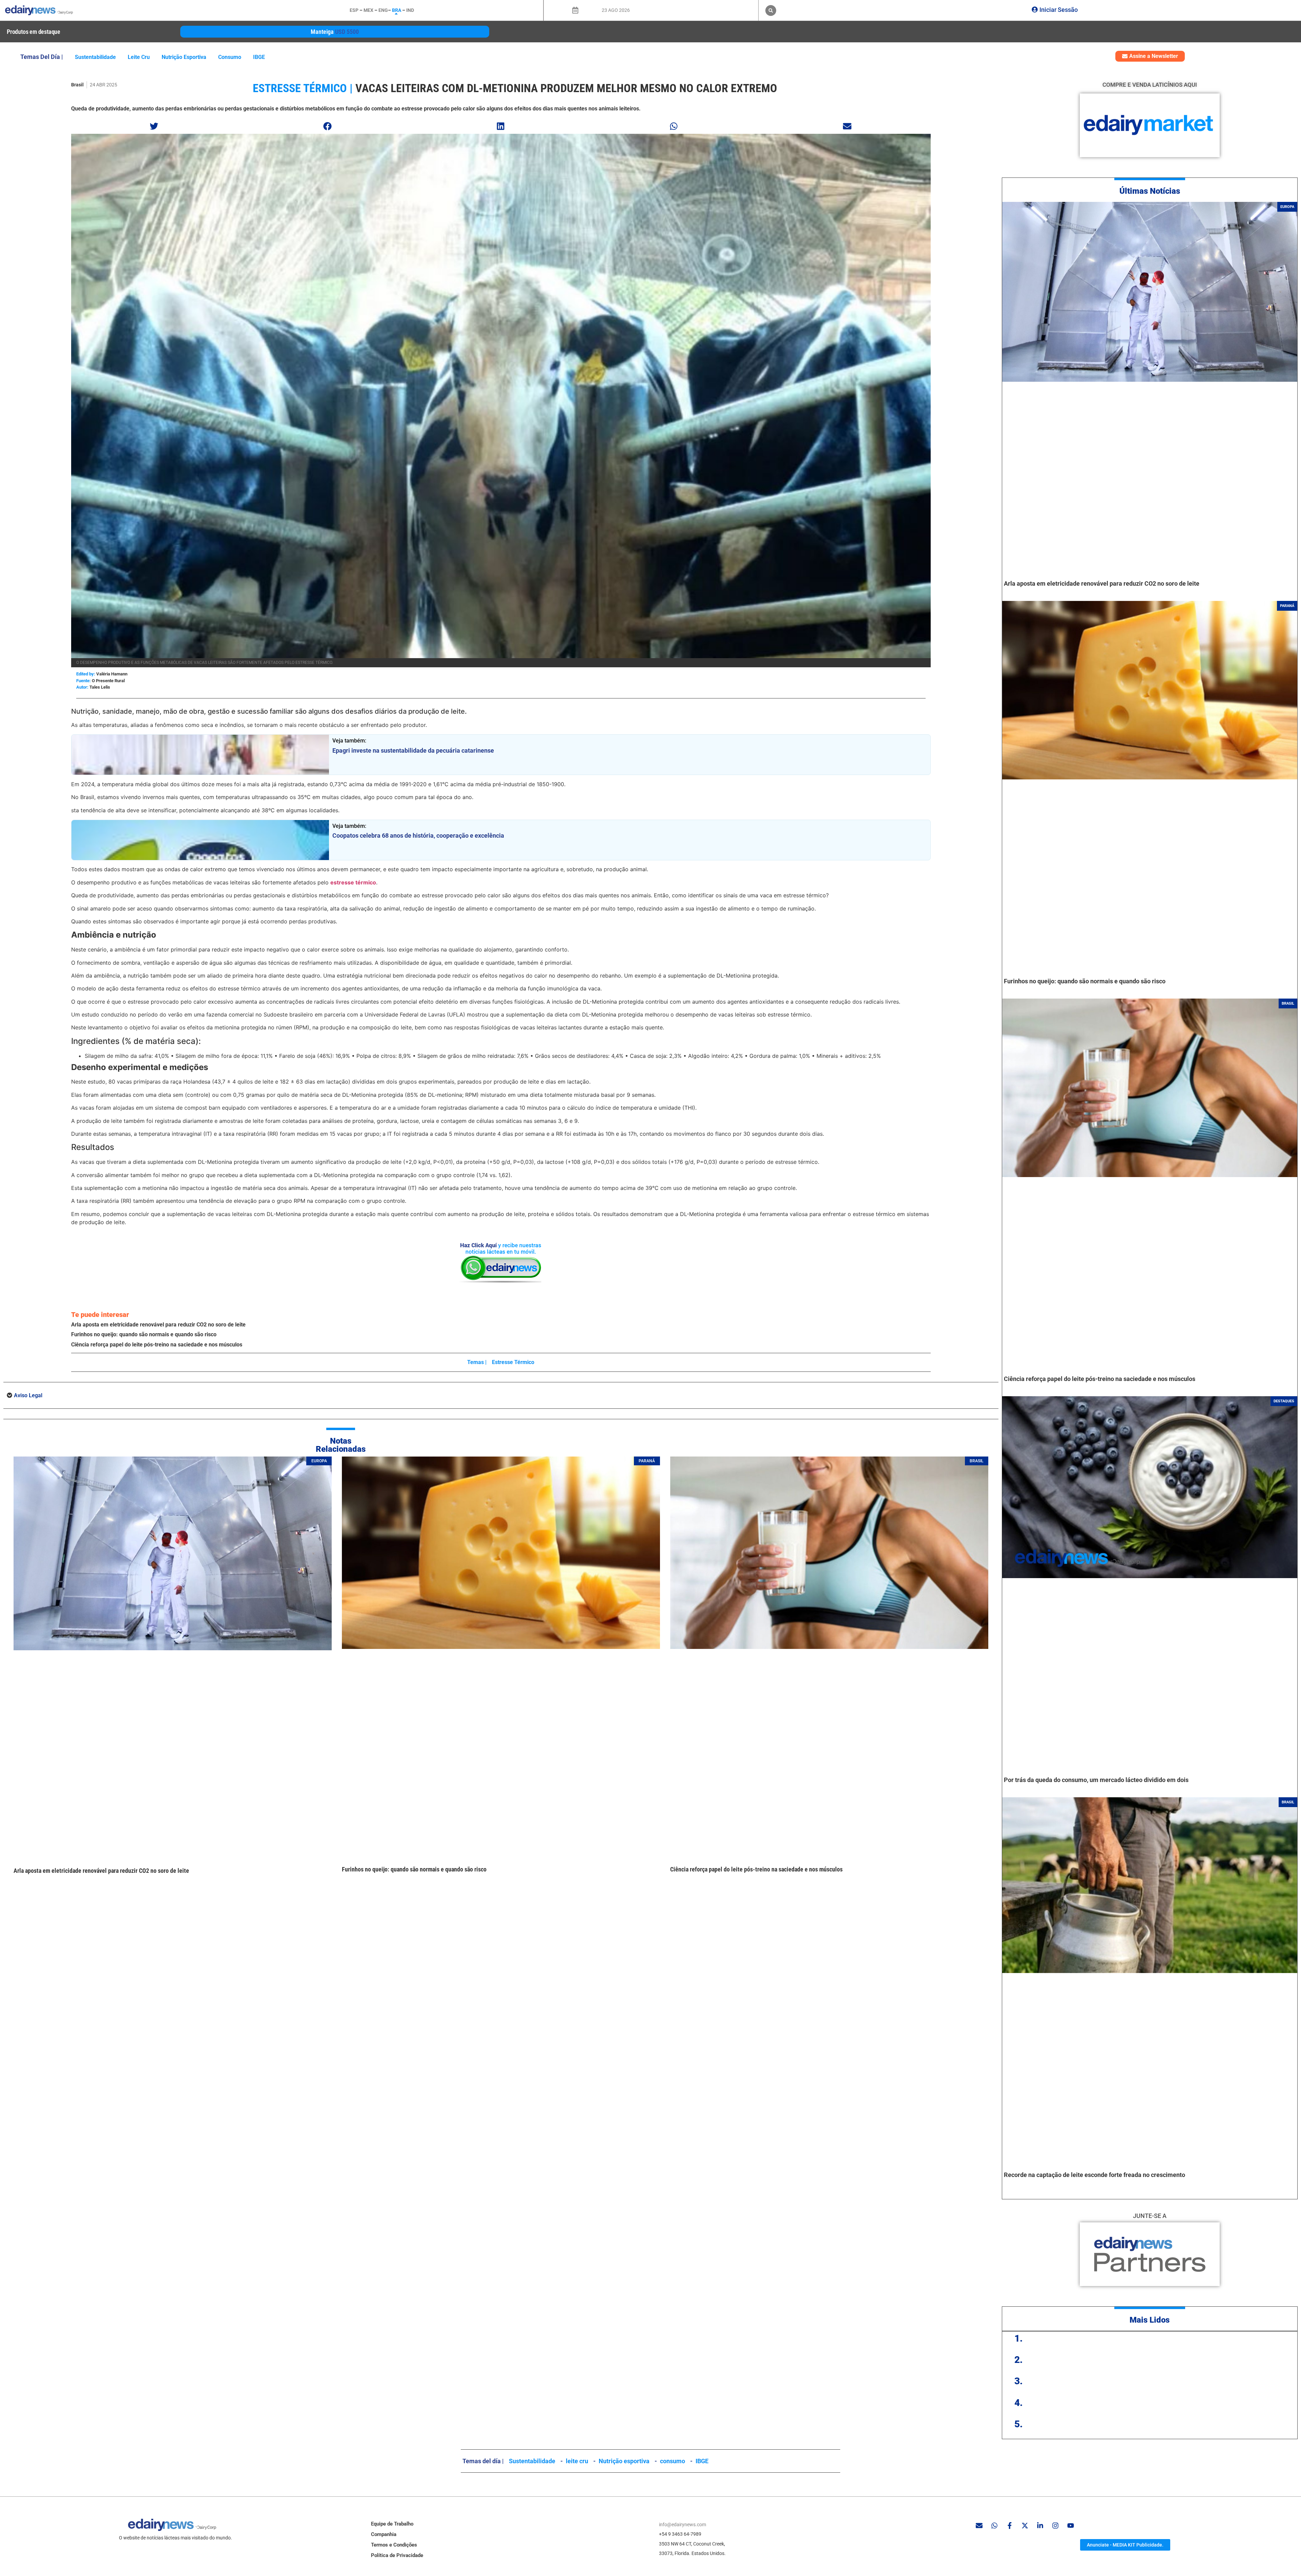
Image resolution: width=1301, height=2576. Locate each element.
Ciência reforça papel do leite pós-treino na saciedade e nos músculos (157, 1345)
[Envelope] (979, 2526)
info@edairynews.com (683, 2525)
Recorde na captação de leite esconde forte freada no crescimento (1095, 2175)
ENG (383, 10)
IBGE (259, 57)
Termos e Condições (394, 2545)
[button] (771, 11)
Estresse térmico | (303, 88)
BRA (397, 10)
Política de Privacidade (397, 2555)
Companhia (384, 2534)
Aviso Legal (28, 1395)
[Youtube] (1071, 2526)
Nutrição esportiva (184, 57)
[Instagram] (1055, 2526)
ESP (354, 10)
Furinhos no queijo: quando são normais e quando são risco (144, 1334)
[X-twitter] (1025, 2526)
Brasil (77, 85)
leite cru (139, 57)
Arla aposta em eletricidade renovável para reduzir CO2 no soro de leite (158, 1325)
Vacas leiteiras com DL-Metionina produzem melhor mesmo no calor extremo (566, 88)
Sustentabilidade (95, 57)
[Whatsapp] (994, 2526)
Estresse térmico (513, 1362)
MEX (368, 10)
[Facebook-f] (1010, 2526)
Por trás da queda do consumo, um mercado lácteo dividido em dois (1096, 1780)
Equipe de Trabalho (392, 2524)
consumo (230, 57)
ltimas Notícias (1152, 191)
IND (410, 10)
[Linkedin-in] (1040, 2526)
